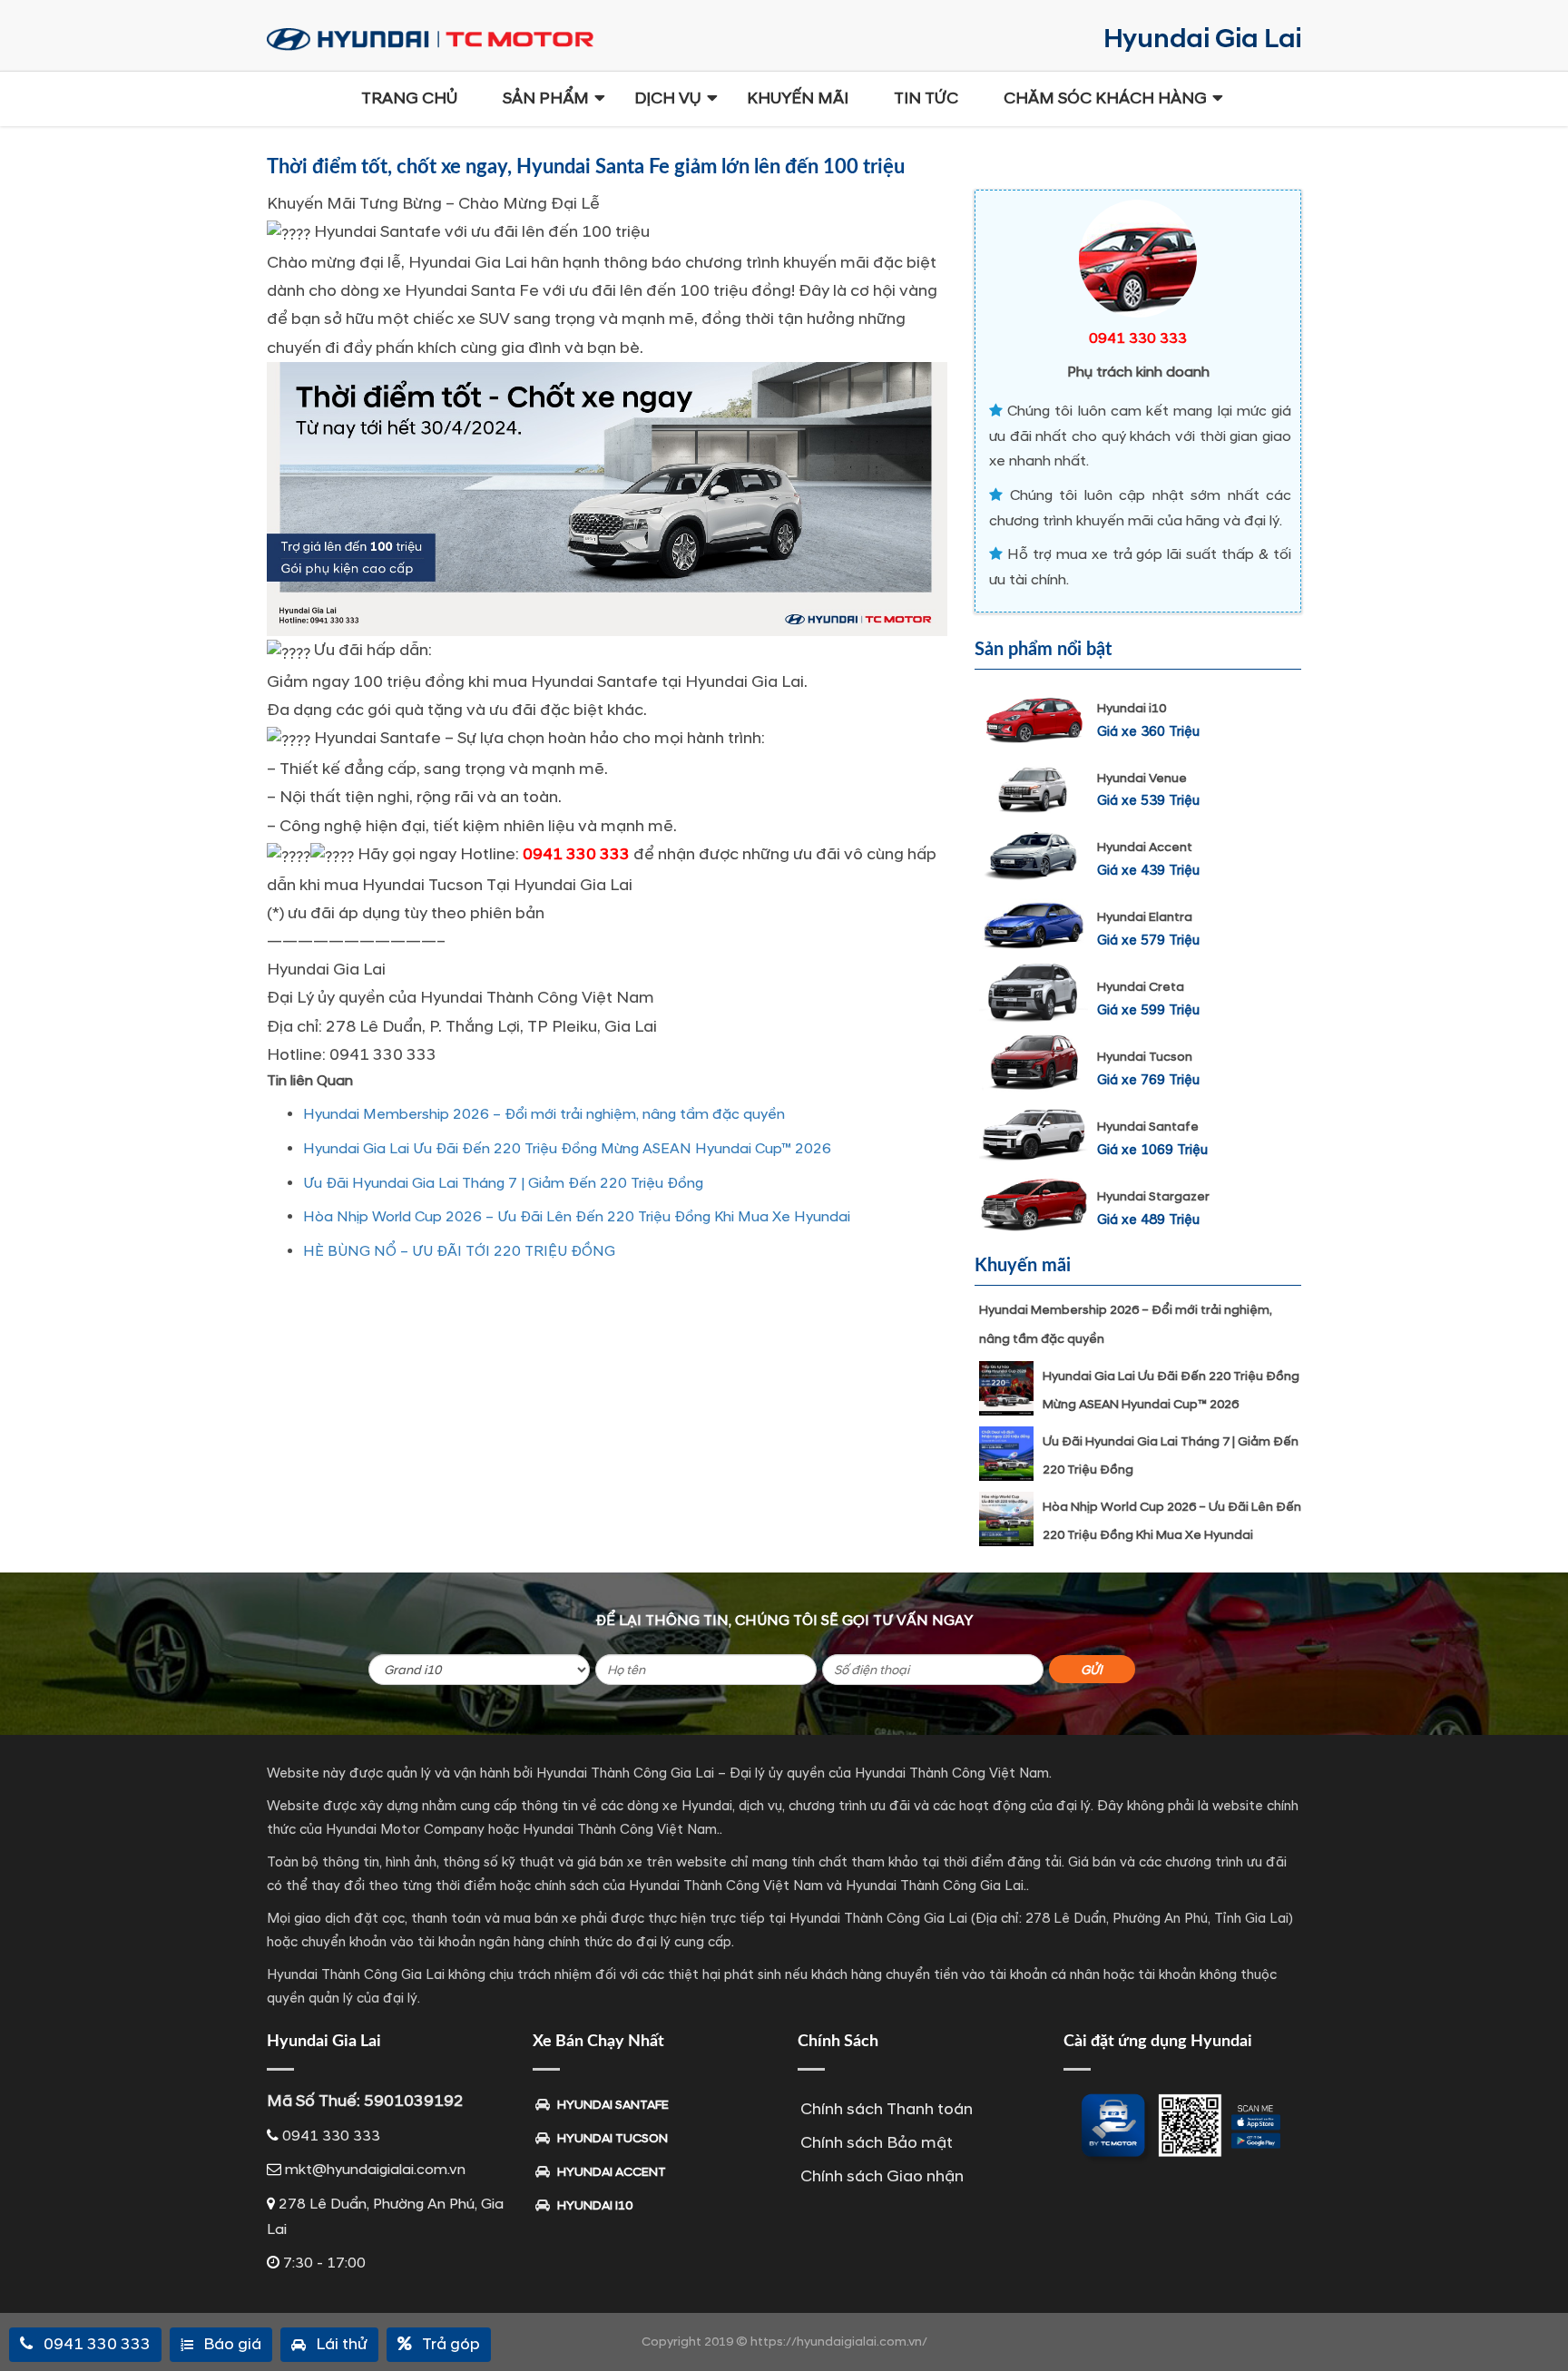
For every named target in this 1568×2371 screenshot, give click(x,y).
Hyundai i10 (1132, 708)
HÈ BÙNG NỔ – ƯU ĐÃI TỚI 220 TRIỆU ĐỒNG (459, 1251)
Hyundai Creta (1141, 987)
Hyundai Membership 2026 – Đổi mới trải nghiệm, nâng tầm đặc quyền (544, 1114)
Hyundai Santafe (1148, 1127)
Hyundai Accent (1145, 847)
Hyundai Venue (1142, 778)
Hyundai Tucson (1145, 1057)
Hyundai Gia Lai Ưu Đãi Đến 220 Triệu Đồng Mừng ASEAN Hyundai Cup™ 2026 (567, 1149)
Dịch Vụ (668, 98)
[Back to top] (1541, 2326)
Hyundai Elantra (1145, 917)
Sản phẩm (546, 98)
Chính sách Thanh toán (887, 2109)
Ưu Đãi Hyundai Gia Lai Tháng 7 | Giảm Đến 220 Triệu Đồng (503, 1183)
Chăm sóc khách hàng (1105, 98)
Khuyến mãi (798, 98)
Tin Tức (926, 98)
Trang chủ (409, 98)
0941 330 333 (576, 854)
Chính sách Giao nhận (882, 2176)
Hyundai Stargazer (1153, 1196)
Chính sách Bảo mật (877, 2143)
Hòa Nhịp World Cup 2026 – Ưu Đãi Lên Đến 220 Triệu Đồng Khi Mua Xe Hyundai (577, 1217)
